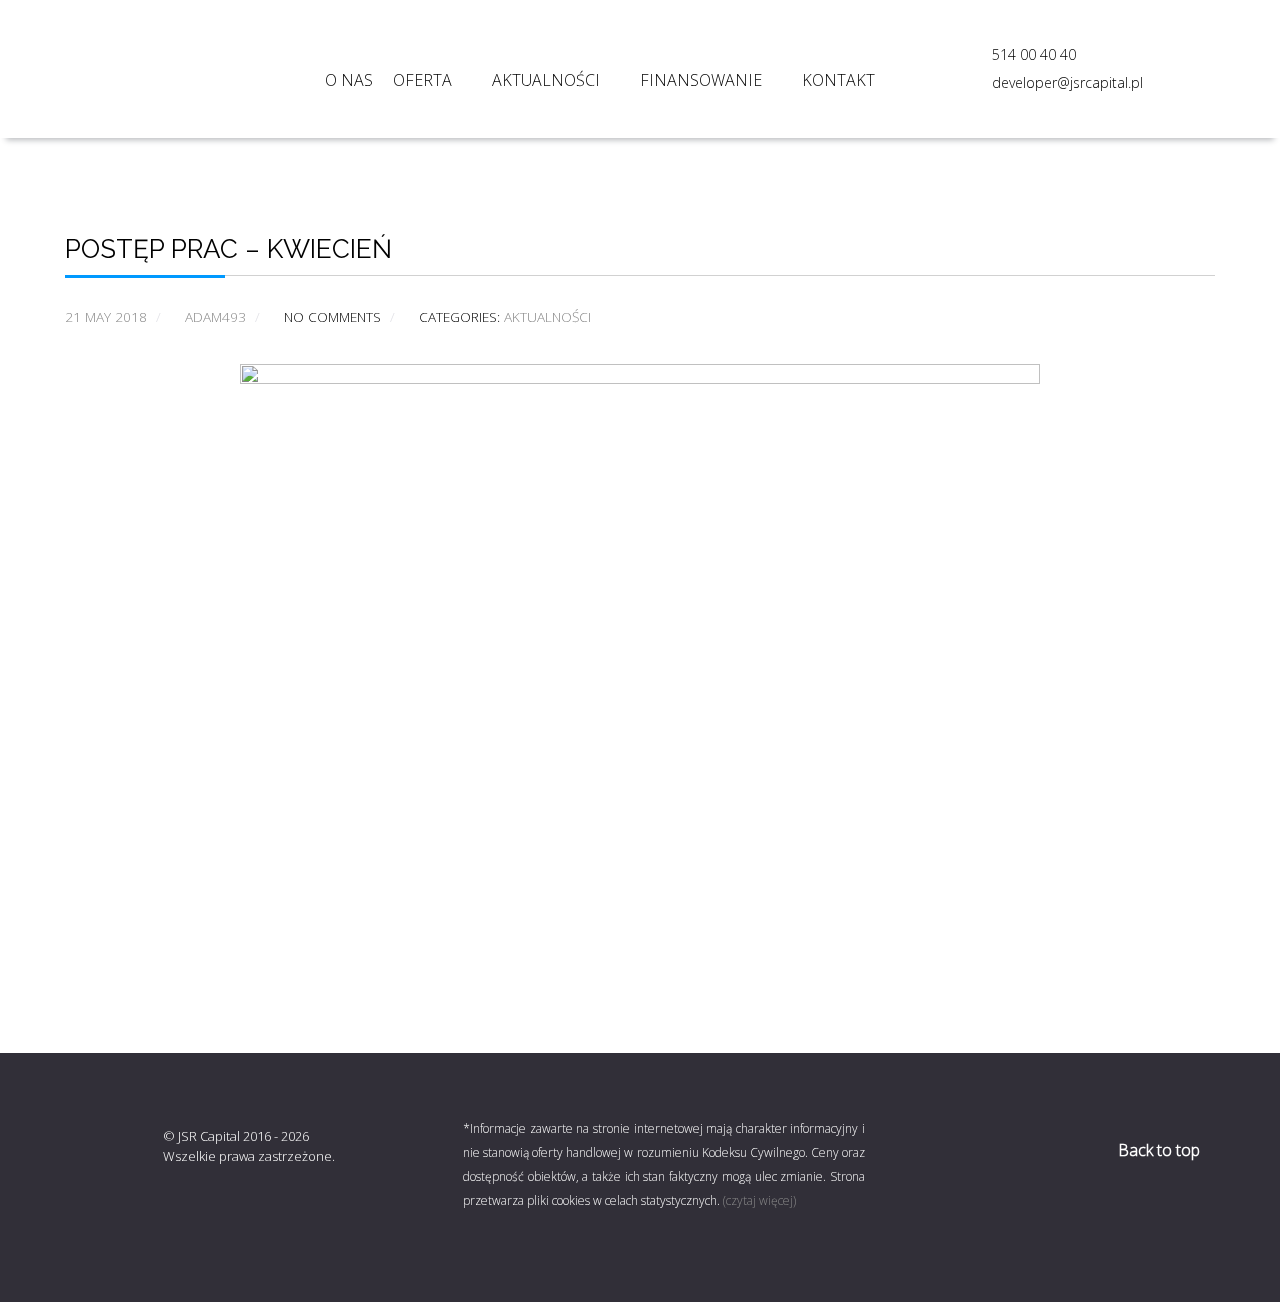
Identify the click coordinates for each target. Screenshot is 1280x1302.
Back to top (1161, 1150)
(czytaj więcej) (759, 1200)
